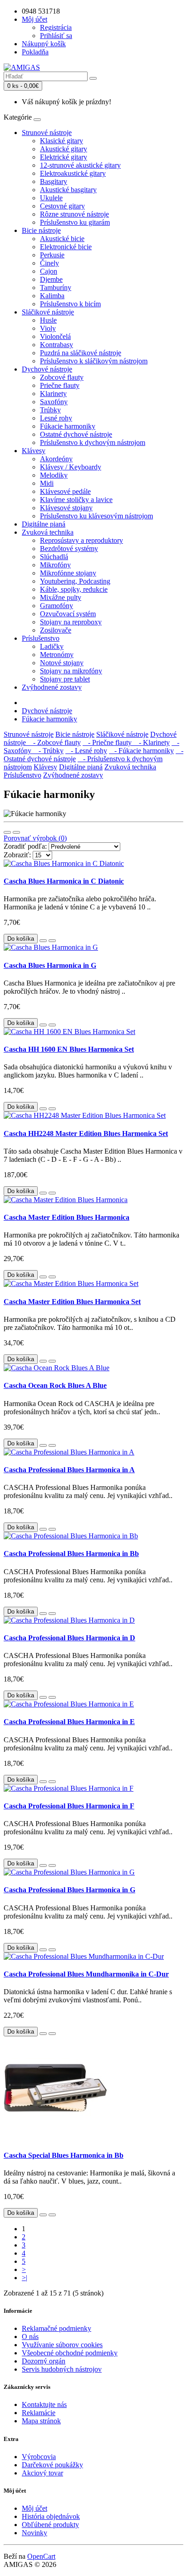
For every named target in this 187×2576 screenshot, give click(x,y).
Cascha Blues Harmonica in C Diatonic (64, 881)
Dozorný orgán (44, 2361)
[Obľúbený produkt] (43, 941)
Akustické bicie (62, 239)
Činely (49, 263)
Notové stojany (62, 663)
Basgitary (54, 181)
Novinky (34, 2533)
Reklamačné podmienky (57, 2328)
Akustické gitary (64, 149)
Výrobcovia (39, 2457)
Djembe (51, 279)
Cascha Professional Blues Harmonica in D (69, 1638)
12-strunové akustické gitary (80, 165)
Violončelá (55, 336)
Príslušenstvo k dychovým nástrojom (93, 442)
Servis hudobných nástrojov (62, 2369)
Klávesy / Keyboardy (71, 467)
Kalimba (52, 296)
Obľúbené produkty (50, 2525)
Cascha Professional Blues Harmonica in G (69, 1890)
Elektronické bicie (66, 247)
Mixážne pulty (61, 597)
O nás (30, 2337)
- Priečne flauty (108, 742)
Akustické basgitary (68, 190)
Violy (48, 328)
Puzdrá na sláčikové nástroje (81, 353)
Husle (48, 320)
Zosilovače (56, 630)
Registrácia (56, 27)
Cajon (49, 271)
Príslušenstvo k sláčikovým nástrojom (94, 361)
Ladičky (52, 646)
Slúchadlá (54, 557)
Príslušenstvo (41, 638)
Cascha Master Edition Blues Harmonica (66, 1217)
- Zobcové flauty (54, 742)
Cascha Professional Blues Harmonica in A (69, 1470)
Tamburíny (56, 288)
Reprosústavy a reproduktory (81, 540)
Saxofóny (54, 402)
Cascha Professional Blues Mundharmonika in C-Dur (86, 1974)
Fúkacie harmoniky (68, 426)
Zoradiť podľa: (25, 846)
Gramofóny (57, 606)
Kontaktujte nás (44, 2404)
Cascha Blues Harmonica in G (50, 965)
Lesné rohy (56, 418)
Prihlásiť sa (56, 36)
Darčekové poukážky (52, 2465)
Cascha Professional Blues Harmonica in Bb (71, 1554)
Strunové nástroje (47, 133)
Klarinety (53, 394)
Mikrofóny (55, 565)
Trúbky (50, 410)
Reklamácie (39, 2413)
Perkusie (52, 255)
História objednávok (51, 2516)
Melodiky (54, 475)
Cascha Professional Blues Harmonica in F (69, 1806)
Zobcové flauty (62, 377)
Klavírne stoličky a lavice (76, 500)
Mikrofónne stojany (68, 573)
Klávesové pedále (65, 491)
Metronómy (57, 655)
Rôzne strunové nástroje (74, 214)
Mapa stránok (41, 2421)
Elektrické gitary (64, 157)
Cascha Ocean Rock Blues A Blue (55, 1385)
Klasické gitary (62, 141)
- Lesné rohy (86, 751)
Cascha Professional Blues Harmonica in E (69, 1722)
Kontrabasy (57, 345)
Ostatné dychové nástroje (76, 434)
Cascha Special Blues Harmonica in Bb (64, 2155)
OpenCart (41, 2556)
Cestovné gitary (62, 206)
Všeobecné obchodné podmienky (70, 2353)
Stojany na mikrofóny (71, 671)
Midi (47, 483)
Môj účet (34, 2508)
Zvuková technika (48, 532)
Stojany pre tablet (65, 679)
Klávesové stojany (66, 508)
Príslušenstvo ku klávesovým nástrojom (96, 516)
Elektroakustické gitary (73, 173)
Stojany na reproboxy (71, 622)
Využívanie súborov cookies (62, 2345)
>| (25, 2278)
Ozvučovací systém (68, 614)
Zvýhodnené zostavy (52, 687)
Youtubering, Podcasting (75, 581)
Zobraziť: (17, 855)
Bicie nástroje (41, 230)
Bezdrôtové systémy (69, 549)
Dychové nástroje (47, 369)
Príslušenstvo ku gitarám (75, 222)
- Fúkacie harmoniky (141, 751)
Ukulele (51, 198)
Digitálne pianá (44, 524)
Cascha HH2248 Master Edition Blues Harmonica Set (86, 1133)
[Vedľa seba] (16, 832)
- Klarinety (152, 742)
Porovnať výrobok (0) (35, 838)
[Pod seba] (7, 832)
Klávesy (34, 451)
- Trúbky (48, 751)
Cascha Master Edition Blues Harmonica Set (72, 1302)
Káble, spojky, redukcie (74, 589)
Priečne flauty (60, 385)
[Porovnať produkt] (52, 941)
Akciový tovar (42, 2473)
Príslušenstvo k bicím (70, 304)
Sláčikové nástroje (48, 312)
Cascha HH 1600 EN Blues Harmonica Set (69, 1049)
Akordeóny (56, 459)
